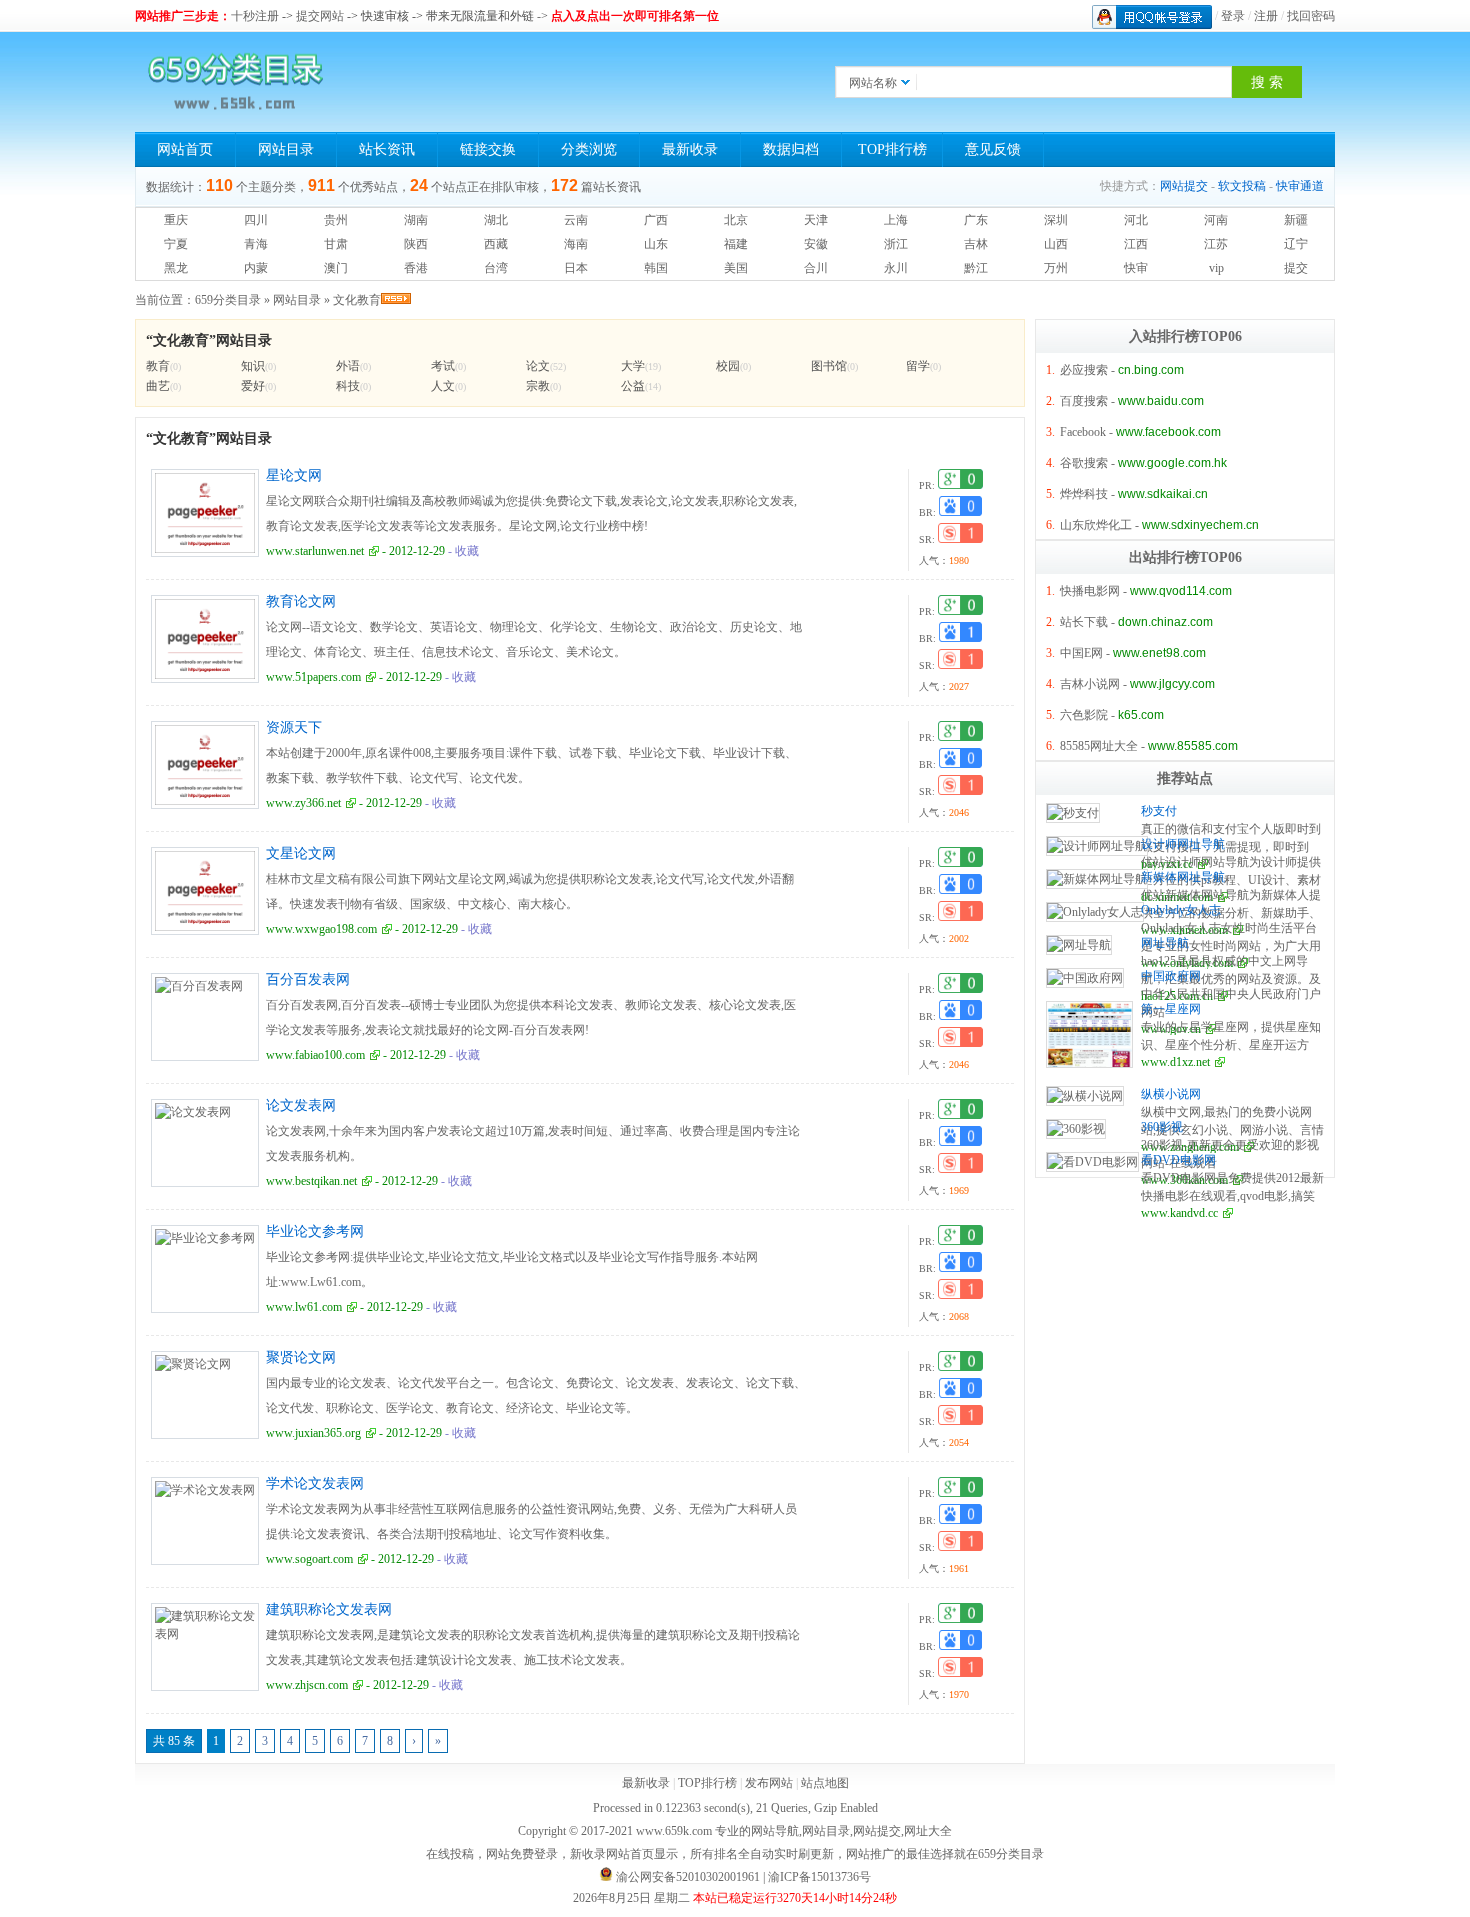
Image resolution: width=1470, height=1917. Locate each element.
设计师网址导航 (1183, 844)
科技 (348, 386)
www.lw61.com (304, 1307)
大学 (633, 366)
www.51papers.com (313, 677)
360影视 (1162, 1127)
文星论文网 (301, 853)
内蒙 (256, 268)
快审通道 (1300, 186)
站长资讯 (387, 149)
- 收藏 (462, 551)
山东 (656, 244)
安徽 (816, 244)
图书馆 (829, 366)
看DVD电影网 (1178, 1160)
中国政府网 (1171, 976)
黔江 (976, 268)
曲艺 (158, 386)
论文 (538, 366)
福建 (736, 244)
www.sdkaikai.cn (1163, 494)
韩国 (656, 268)
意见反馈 (993, 149)
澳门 (336, 268)
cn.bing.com (1151, 370)
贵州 (336, 220)
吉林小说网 (1090, 684)
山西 (1056, 244)
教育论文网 (301, 601)
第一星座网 (1171, 1009)
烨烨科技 (1084, 494)
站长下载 (1084, 622)
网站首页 (185, 149)
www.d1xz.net (1175, 1062)
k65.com (1141, 715)
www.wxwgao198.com (321, 929)
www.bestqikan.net (311, 1181)
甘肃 (336, 244)
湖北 (496, 220)
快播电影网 (1090, 591)
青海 (256, 244)
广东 (976, 220)
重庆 (176, 220)
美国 (736, 268)
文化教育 (357, 300)
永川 (896, 268)
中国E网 (1081, 653)
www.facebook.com (1168, 432)
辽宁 (1296, 244)
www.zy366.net (303, 803)
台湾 (496, 268)
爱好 (253, 386)
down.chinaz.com (1165, 622)
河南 (1216, 220)
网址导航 (1165, 943)
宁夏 (176, 244)
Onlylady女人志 (1181, 910)
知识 (253, 366)
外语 (348, 366)
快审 (1136, 268)
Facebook (1083, 432)
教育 (158, 366)
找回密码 (1311, 16)
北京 (736, 220)
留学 (918, 366)
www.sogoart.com (309, 1559)
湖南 (416, 220)
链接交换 (488, 149)
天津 (816, 220)
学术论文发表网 (315, 1483)
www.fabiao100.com (315, 1055)
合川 (816, 268)
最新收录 (690, 149)
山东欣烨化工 (1096, 525)
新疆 (1296, 220)
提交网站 (320, 16)
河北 (1136, 220)
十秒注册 (255, 16)
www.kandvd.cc (1179, 1213)
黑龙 (176, 268)
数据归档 (791, 149)
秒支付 (1159, 811)
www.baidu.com (1161, 401)
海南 (576, 244)
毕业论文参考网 (315, 1231)
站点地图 (825, 1783)
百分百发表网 (308, 979)
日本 (576, 268)
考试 (443, 366)
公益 (633, 386)
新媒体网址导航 (1183, 877)
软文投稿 (1242, 186)
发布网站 (769, 1783)
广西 (656, 220)
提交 (1296, 268)
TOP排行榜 (892, 149)
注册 (1266, 16)
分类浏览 (589, 149)
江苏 (1216, 244)
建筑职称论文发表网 (329, 1609)
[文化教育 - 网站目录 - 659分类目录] (235, 82)
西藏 (496, 244)
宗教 (538, 386)
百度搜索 (1084, 401)
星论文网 (294, 475)
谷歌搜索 (1084, 463)
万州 (1056, 268)
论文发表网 (301, 1105)
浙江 (896, 244)
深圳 (1056, 220)
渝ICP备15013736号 (819, 1877)
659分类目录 (228, 300)
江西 (1136, 244)
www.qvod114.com (1181, 591)
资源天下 (294, 727)
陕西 (416, 244)
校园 (728, 366)
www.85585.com (1193, 746)
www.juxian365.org (313, 1433)
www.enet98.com (1159, 653)
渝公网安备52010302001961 (688, 1877)
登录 (1233, 16)
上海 (896, 220)
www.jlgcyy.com (1172, 684)
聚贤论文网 (301, 1357)
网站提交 (1184, 186)
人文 (443, 386)
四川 (256, 220)
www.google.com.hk (1172, 463)
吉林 (976, 244)
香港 (416, 268)
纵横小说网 (1171, 1094)
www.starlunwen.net (315, 551)
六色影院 (1084, 715)
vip (1216, 268)
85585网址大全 (1099, 746)
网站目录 (286, 149)
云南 (576, 220)
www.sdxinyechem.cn (1200, 525)
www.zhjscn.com (307, 1685)
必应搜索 (1084, 370)
